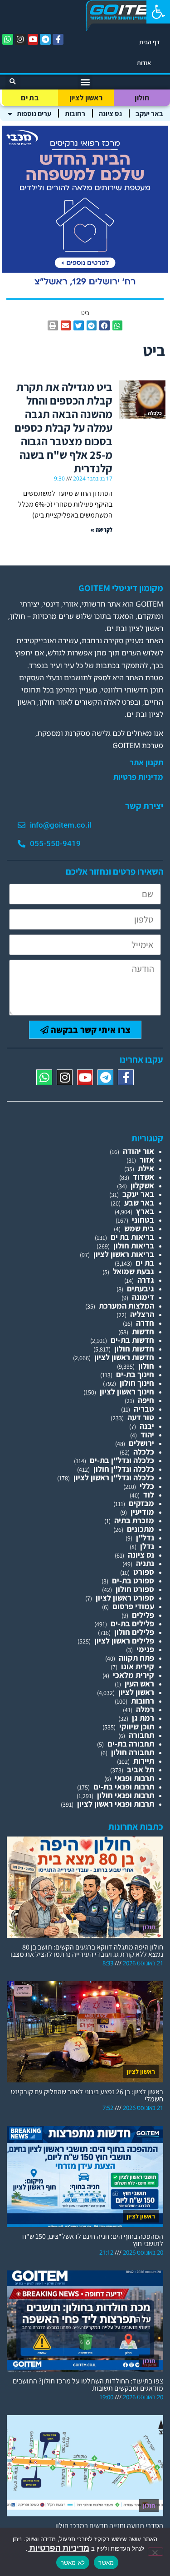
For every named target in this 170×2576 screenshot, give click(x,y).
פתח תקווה (136, 1658)
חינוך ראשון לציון (127, 1392)
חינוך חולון (137, 1383)
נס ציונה (110, 114)
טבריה (144, 1409)
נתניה (145, 1563)
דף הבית (150, 42)
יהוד (147, 1434)
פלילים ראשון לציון (124, 1641)
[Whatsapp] (8, 39)
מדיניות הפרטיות (58, 2548)
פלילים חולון (134, 1632)
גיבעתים (141, 1288)
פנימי (145, 1649)
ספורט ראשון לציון (125, 1598)
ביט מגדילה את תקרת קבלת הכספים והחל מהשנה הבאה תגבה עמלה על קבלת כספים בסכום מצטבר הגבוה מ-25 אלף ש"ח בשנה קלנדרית (63, 427)
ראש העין (139, 1684)
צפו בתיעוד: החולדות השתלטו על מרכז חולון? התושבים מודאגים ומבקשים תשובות (88, 2385)
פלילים (143, 1615)
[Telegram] (45, 39)
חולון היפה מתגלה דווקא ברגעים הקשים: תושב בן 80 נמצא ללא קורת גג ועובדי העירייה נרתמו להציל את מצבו (87, 1951)
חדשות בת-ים (132, 1340)
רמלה (145, 1709)
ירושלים (141, 1443)
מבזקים (141, 1503)
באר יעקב (149, 114)
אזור (147, 1160)
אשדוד (143, 1177)
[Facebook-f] (58, 39)
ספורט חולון (135, 1589)
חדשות (143, 1331)
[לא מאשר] (155, 2552)
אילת (146, 1168)
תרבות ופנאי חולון (126, 1795)
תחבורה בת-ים (131, 1744)
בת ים (30, 98)
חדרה (145, 1323)
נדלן (147, 1546)
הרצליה (142, 1314)
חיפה (146, 1400)
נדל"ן (145, 1538)
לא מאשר (73, 2562)
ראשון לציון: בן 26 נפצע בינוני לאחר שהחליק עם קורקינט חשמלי (87, 2095)
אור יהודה (138, 1151)
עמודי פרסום (133, 1606)
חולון (142, 98)
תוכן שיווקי (137, 1726)
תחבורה (141, 1735)
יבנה (147, 1426)
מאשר (106, 2562)
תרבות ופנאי (134, 1778)
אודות (144, 63)
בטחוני (143, 1220)
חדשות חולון (134, 1349)
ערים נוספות (34, 114)
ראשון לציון (86, 98)
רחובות (75, 114)
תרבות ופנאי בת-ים (124, 1787)
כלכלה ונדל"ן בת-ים (122, 1460)
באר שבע (139, 1203)
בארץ (145, 1211)
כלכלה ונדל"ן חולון (124, 1469)
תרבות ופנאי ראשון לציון (116, 1804)
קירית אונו (138, 1666)
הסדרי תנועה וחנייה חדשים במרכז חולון (109, 2526)
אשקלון (142, 1185)
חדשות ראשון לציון (124, 1357)
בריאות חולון (134, 1246)
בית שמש (139, 1228)
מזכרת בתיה (134, 1520)
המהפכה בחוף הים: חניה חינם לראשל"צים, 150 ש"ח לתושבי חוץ (93, 2240)
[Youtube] (33, 39)
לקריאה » (102, 530)
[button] (158, 12)
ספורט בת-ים (133, 1580)
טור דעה (141, 1417)
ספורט (144, 1572)
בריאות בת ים (132, 1237)
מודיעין (142, 1512)
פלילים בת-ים (132, 1623)
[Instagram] (20, 39)
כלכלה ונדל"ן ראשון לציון (114, 1477)
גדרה (146, 1280)
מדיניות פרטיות (138, 777)
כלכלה (144, 1452)
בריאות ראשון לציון (124, 1254)
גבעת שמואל (134, 1271)
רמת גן (143, 1718)
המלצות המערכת (126, 1306)
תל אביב (141, 1769)
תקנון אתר (146, 763)
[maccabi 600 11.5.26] (85, 288)
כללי (147, 1486)
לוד (149, 1495)
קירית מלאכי (134, 1675)
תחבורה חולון (133, 1752)
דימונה (143, 1297)
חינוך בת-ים (135, 1374)
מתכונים (141, 1529)
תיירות (144, 1761)
